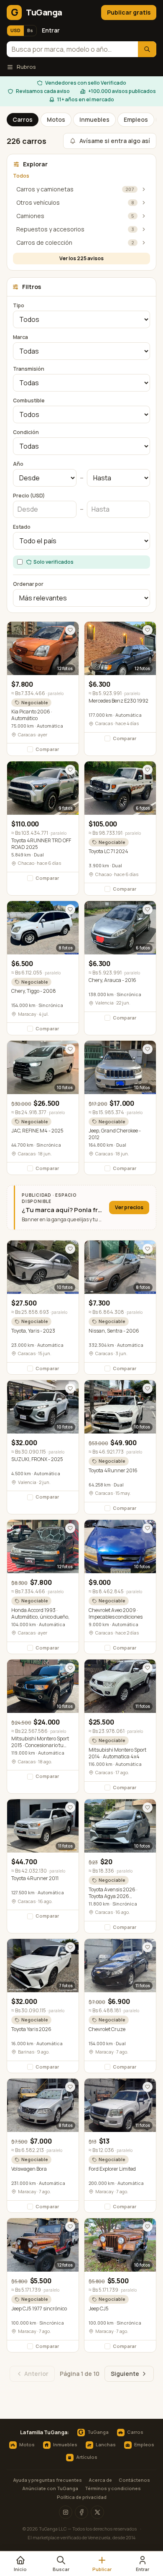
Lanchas (106, 2444)
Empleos (136, 119)
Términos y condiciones (113, 2488)
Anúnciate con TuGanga (50, 2488)
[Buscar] (147, 49)
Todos (21, 176)
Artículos (87, 2457)
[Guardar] (70, 630)
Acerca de (100, 2480)
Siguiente (125, 2374)
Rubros (26, 67)
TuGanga (93, 2433)
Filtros (32, 287)
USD (15, 30)
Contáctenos (134, 2480)
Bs (30, 30)
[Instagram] (66, 2512)
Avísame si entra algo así (115, 141)
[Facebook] (81, 2512)
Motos (56, 119)
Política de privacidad (82, 2497)
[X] (97, 2512)
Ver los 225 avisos (81, 258)
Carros (23, 119)
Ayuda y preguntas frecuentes (47, 2480)
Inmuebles (94, 119)
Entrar (51, 30)
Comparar (47, 749)
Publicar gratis (129, 12)
